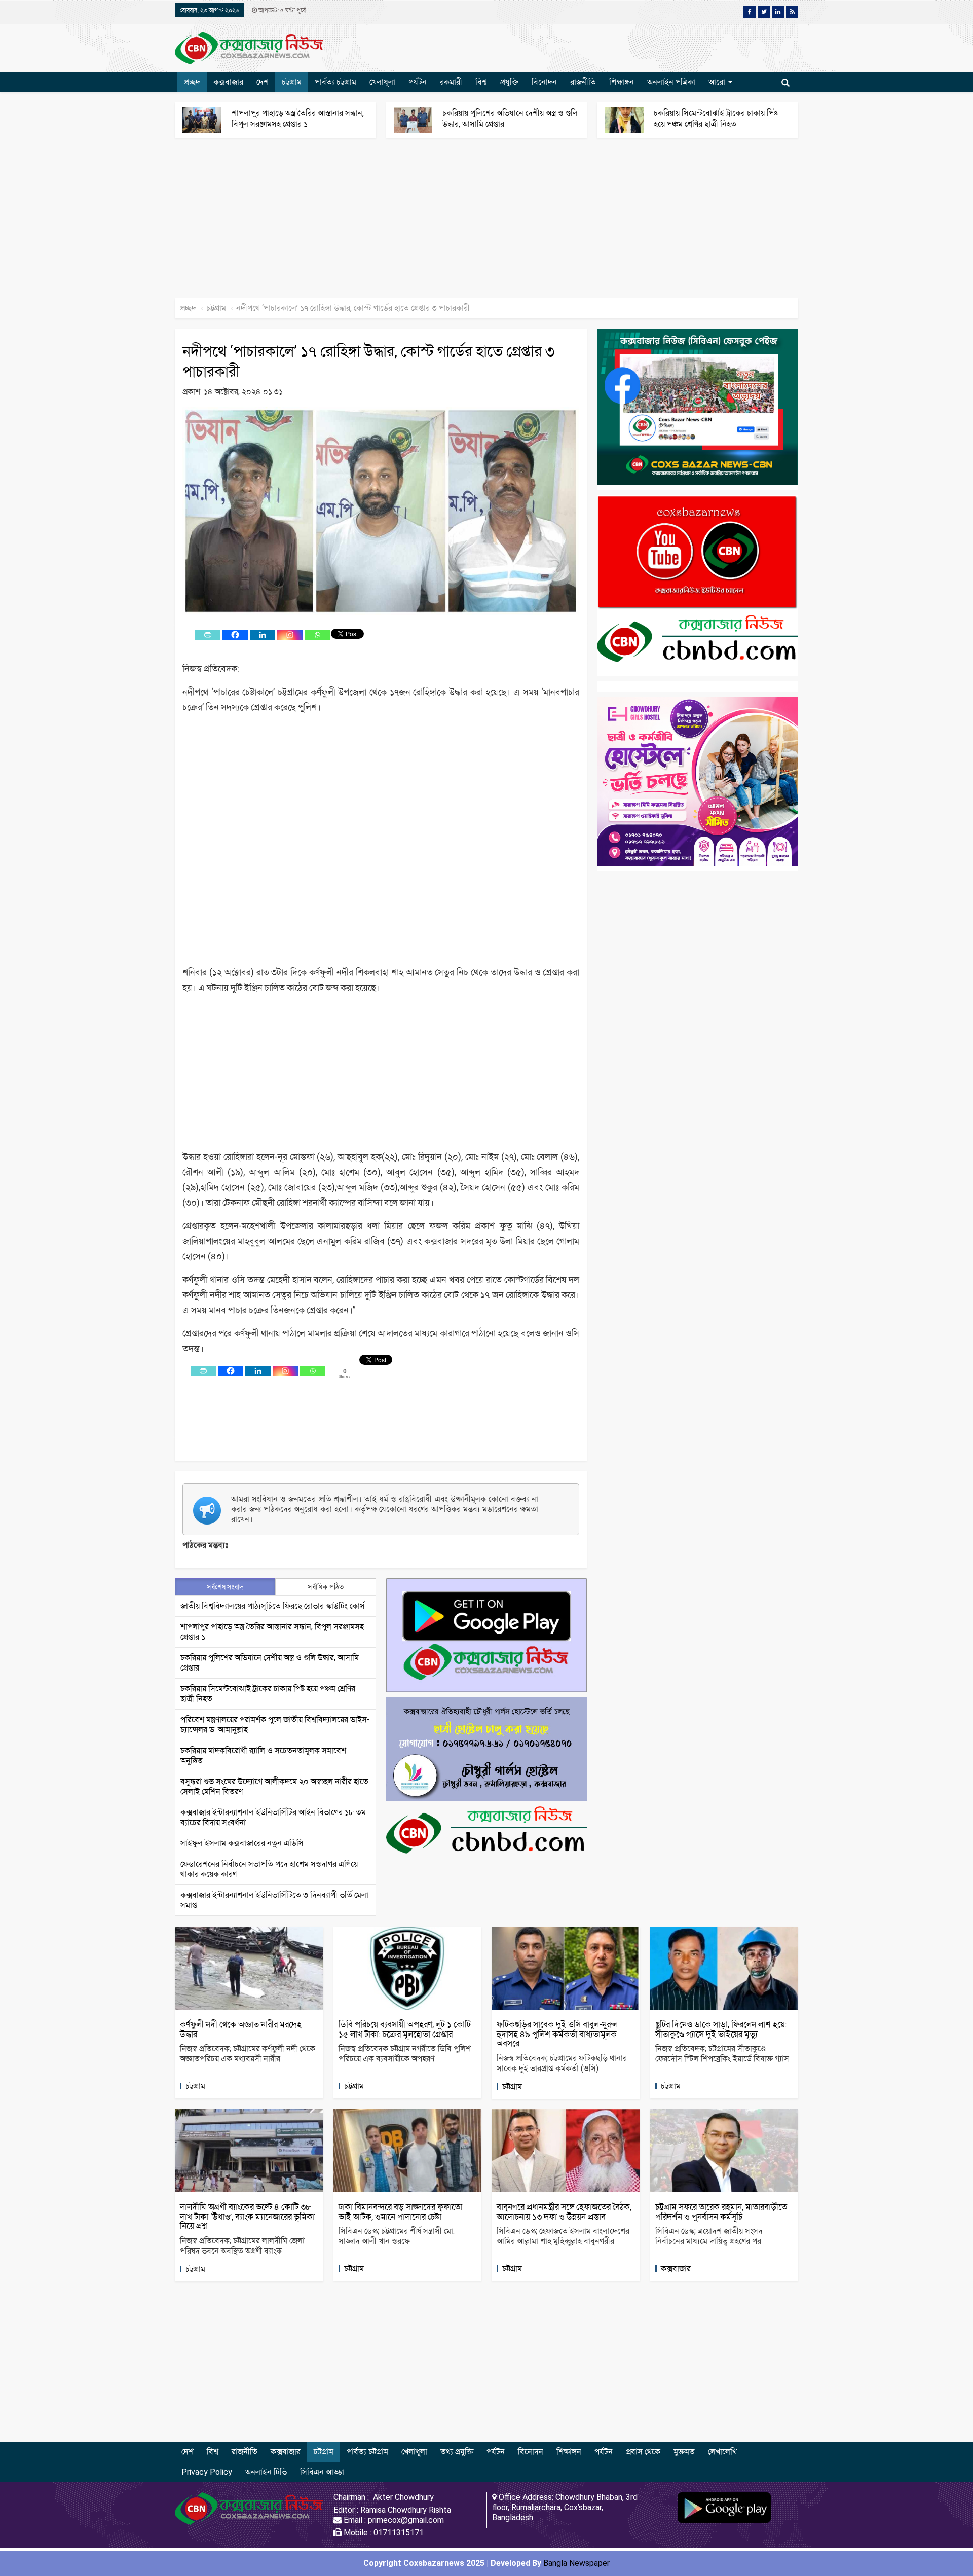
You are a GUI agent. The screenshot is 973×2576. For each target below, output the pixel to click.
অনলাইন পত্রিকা (671, 82)
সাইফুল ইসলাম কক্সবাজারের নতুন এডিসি (242, 1843)
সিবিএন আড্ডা (322, 2472)
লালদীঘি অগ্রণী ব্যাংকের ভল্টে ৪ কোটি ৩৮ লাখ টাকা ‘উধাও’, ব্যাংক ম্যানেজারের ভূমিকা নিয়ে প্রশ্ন (247, 2216)
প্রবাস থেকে (643, 2452)
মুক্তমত (684, 2452)
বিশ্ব (481, 82)
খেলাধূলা (382, 82)
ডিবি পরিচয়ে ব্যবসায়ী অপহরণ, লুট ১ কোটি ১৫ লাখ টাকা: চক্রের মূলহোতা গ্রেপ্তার (405, 2029)
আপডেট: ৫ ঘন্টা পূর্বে (281, 10)
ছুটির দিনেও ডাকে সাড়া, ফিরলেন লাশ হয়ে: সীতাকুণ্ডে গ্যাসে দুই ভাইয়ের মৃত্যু (721, 2029)
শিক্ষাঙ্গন (622, 82)
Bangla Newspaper (576, 2563)
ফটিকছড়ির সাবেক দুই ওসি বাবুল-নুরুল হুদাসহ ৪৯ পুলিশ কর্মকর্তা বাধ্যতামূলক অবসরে (557, 2034)
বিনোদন (544, 82)
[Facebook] (235, 635)
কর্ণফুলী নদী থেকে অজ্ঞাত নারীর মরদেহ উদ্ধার (241, 2029)
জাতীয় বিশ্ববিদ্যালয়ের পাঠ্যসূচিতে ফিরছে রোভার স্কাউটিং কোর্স (273, 1606)
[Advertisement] (304, 223)
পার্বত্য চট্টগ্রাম (335, 82)
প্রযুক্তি (509, 82)
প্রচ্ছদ (192, 82)
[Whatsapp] (317, 635)
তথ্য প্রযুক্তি (457, 2452)
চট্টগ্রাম (292, 82)
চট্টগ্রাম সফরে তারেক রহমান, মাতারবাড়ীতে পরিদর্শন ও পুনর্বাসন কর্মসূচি (721, 2212)
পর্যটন (418, 82)
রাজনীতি (583, 82)
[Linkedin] (263, 635)
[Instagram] (290, 635)
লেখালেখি (722, 2452)
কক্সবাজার (228, 82)
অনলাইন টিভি (266, 2472)
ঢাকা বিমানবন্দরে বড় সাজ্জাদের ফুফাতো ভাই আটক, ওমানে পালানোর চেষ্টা (400, 2212)
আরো (718, 82)
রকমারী (451, 82)
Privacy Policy (207, 2472)
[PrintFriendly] (208, 635)
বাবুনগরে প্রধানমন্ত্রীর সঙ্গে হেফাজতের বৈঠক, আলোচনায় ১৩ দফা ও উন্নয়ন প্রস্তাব (564, 2212)
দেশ (263, 82)
